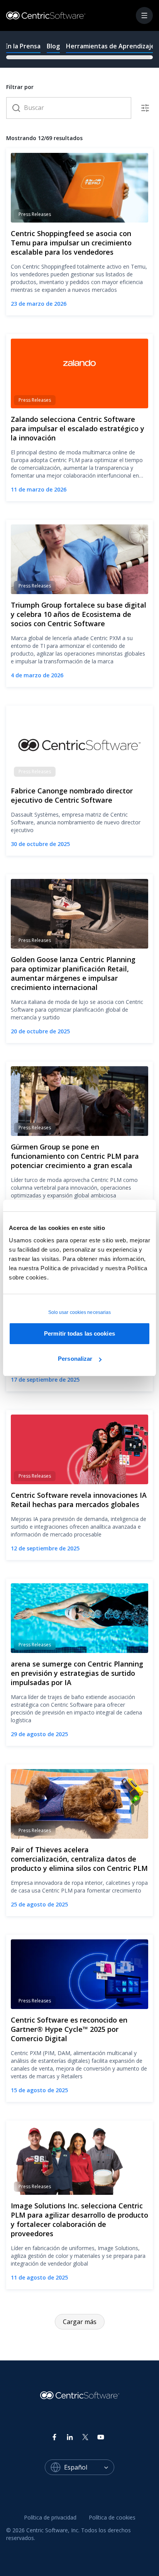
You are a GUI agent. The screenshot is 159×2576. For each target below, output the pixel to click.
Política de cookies (112, 2517)
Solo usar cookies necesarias (80, 1312)
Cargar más (80, 2322)
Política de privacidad (50, 2517)
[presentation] (79, 49)
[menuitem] (50, 2518)
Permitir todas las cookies (79, 1333)
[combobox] (89, 2467)
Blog (53, 46)
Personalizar (75, 1359)
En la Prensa (23, 46)
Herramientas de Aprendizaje (110, 46)
